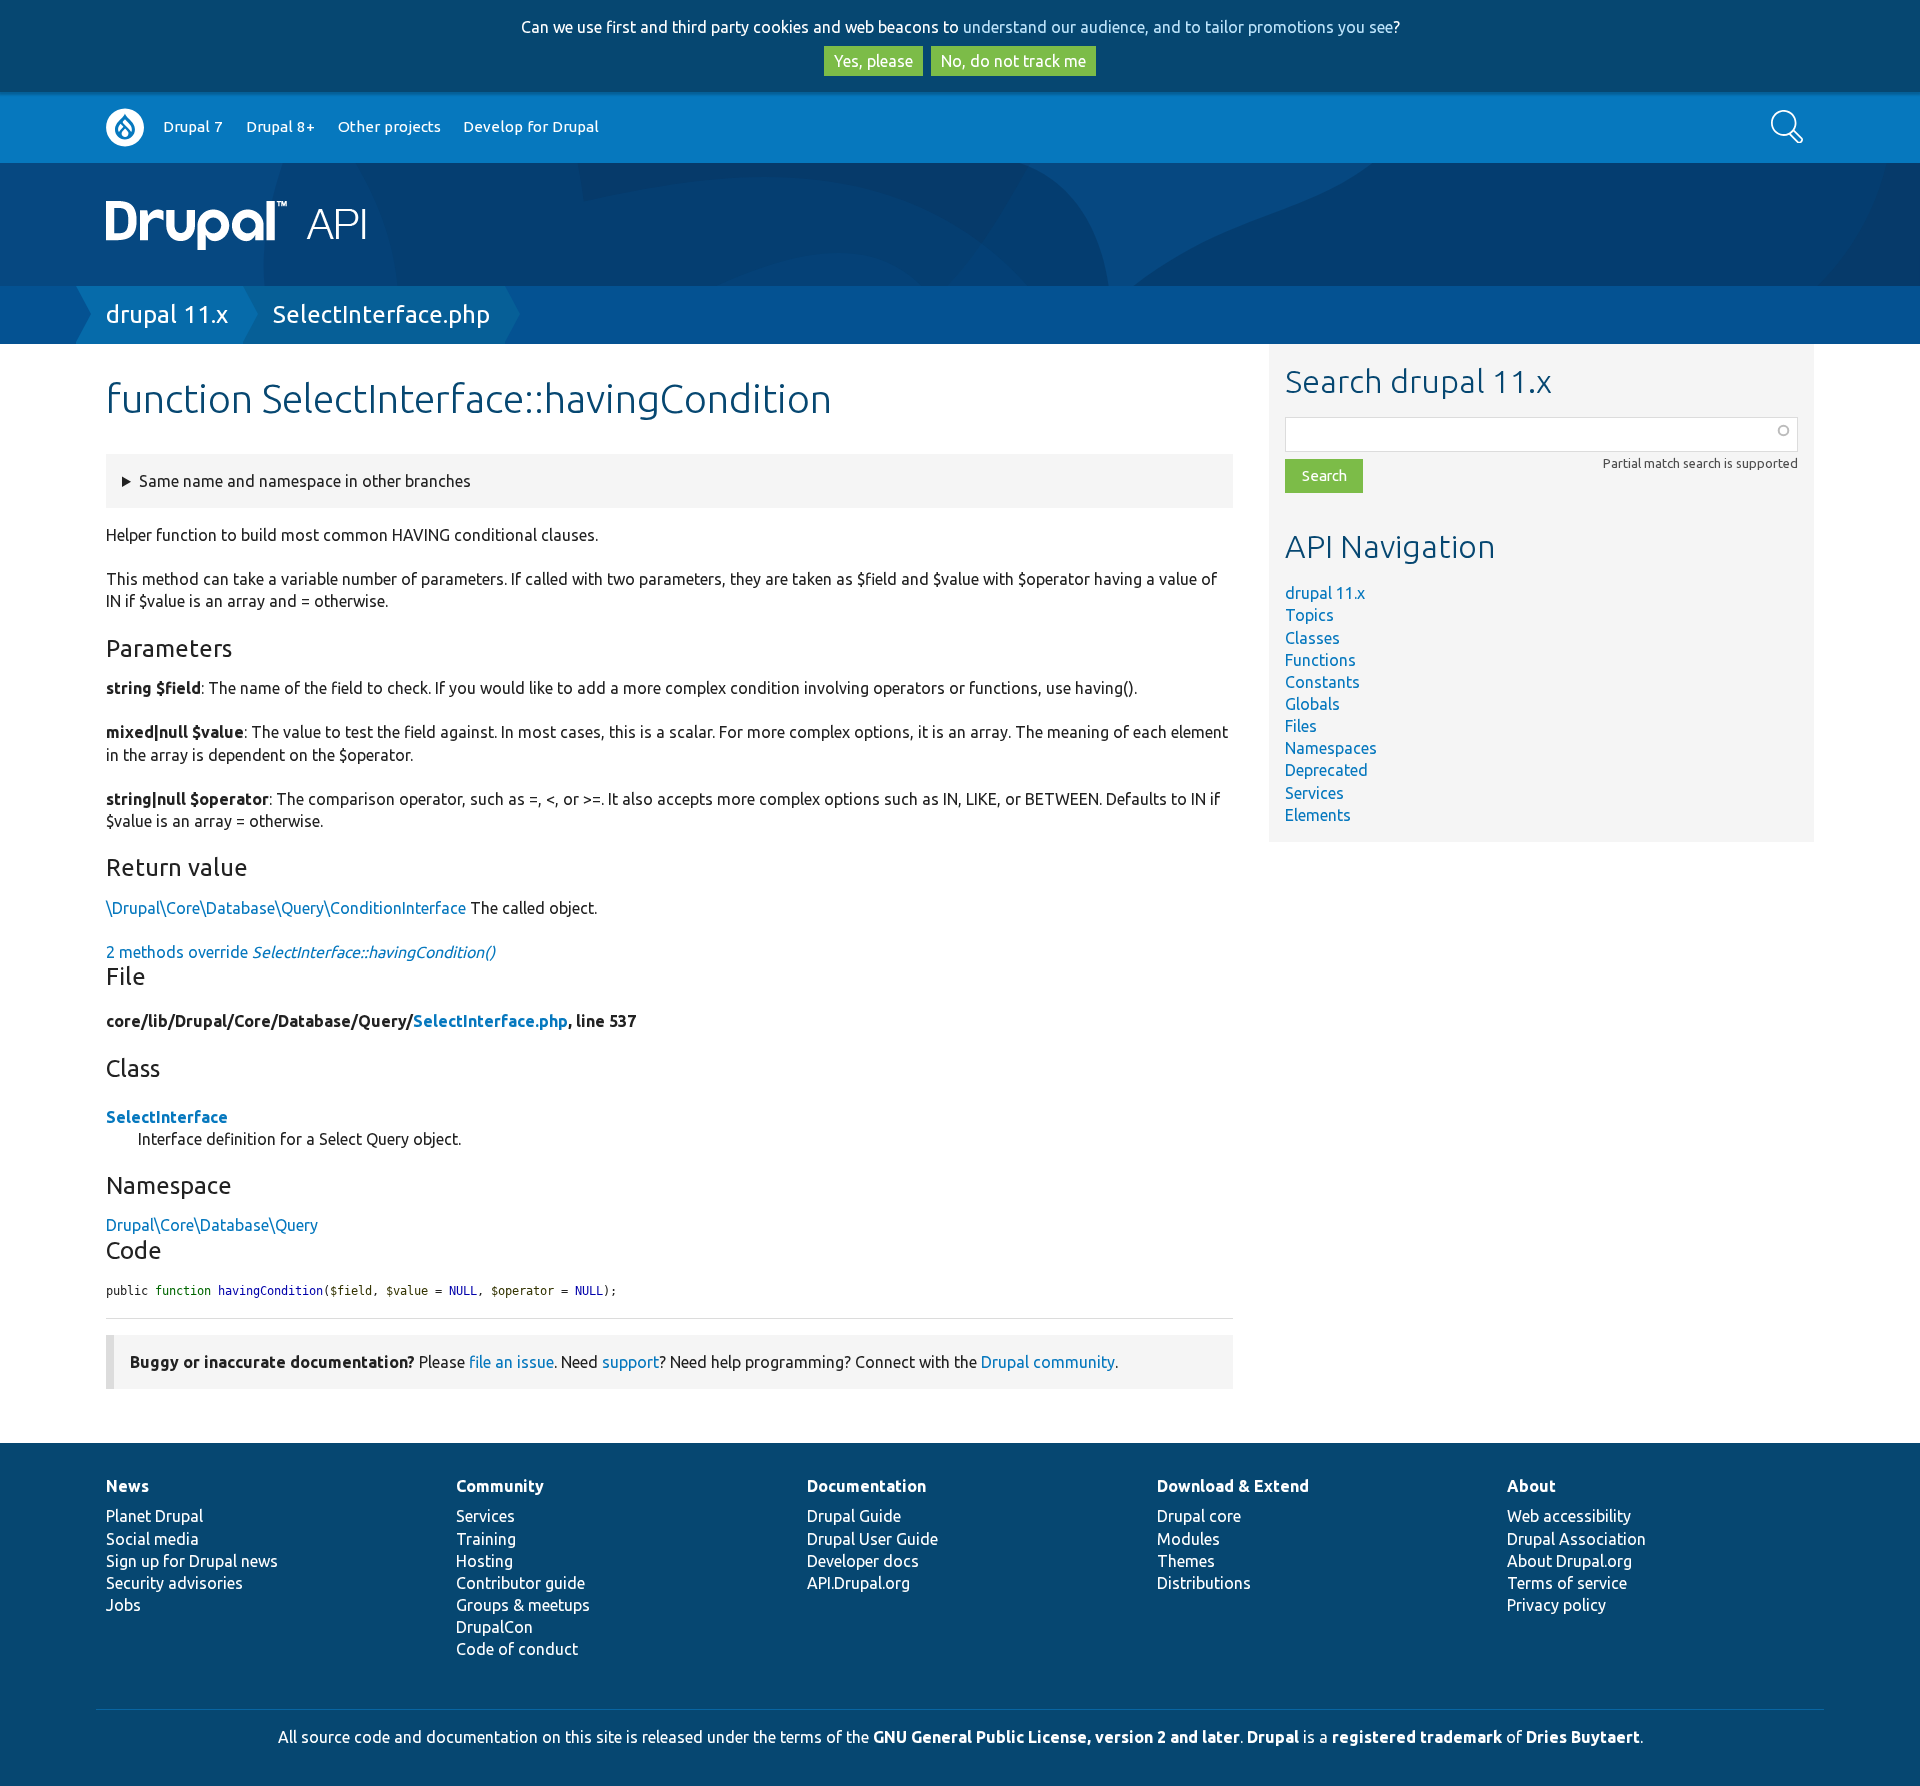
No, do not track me (1013, 61)
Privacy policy (1556, 1605)
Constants (1322, 682)
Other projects (389, 126)
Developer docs (863, 1561)
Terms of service (1567, 1583)
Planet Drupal (154, 1516)
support (630, 1362)
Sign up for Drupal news (192, 1561)
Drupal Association (1576, 1539)
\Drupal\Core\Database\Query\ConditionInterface (286, 908)
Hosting (484, 1561)
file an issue (511, 1362)
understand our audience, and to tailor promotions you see (1178, 27)
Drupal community (1048, 1362)
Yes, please (873, 61)
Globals (1312, 704)
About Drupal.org (1569, 1561)
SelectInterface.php (381, 314)
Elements (1318, 815)
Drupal (1273, 1737)
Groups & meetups (523, 1605)
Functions (1320, 660)
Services (1314, 793)
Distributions (1204, 1583)
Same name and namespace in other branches (305, 481)
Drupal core (1199, 1516)
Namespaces (1331, 748)
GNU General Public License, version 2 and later (1056, 1737)
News (127, 1486)
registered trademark (1417, 1737)
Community (500, 1486)
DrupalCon (494, 1627)
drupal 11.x (167, 314)
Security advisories (174, 1583)
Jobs (123, 1605)
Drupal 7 (193, 126)
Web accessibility (1569, 1516)
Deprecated (1326, 770)
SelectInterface (167, 1117)
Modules (1188, 1539)
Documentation (866, 1486)
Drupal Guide (854, 1516)
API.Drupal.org (858, 1583)
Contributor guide (520, 1583)
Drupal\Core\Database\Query (212, 1225)
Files (1301, 726)
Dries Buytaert (1583, 1737)
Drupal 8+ (280, 126)
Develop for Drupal (531, 126)
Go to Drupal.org (125, 127)
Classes (1312, 638)
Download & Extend (1233, 1486)
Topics (1309, 615)
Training (486, 1539)
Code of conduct (517, 1649)
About (1531, 1486)
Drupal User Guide (872, 1539)
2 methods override (300, 952)
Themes (1186, 1561)
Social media (152, 1539)
